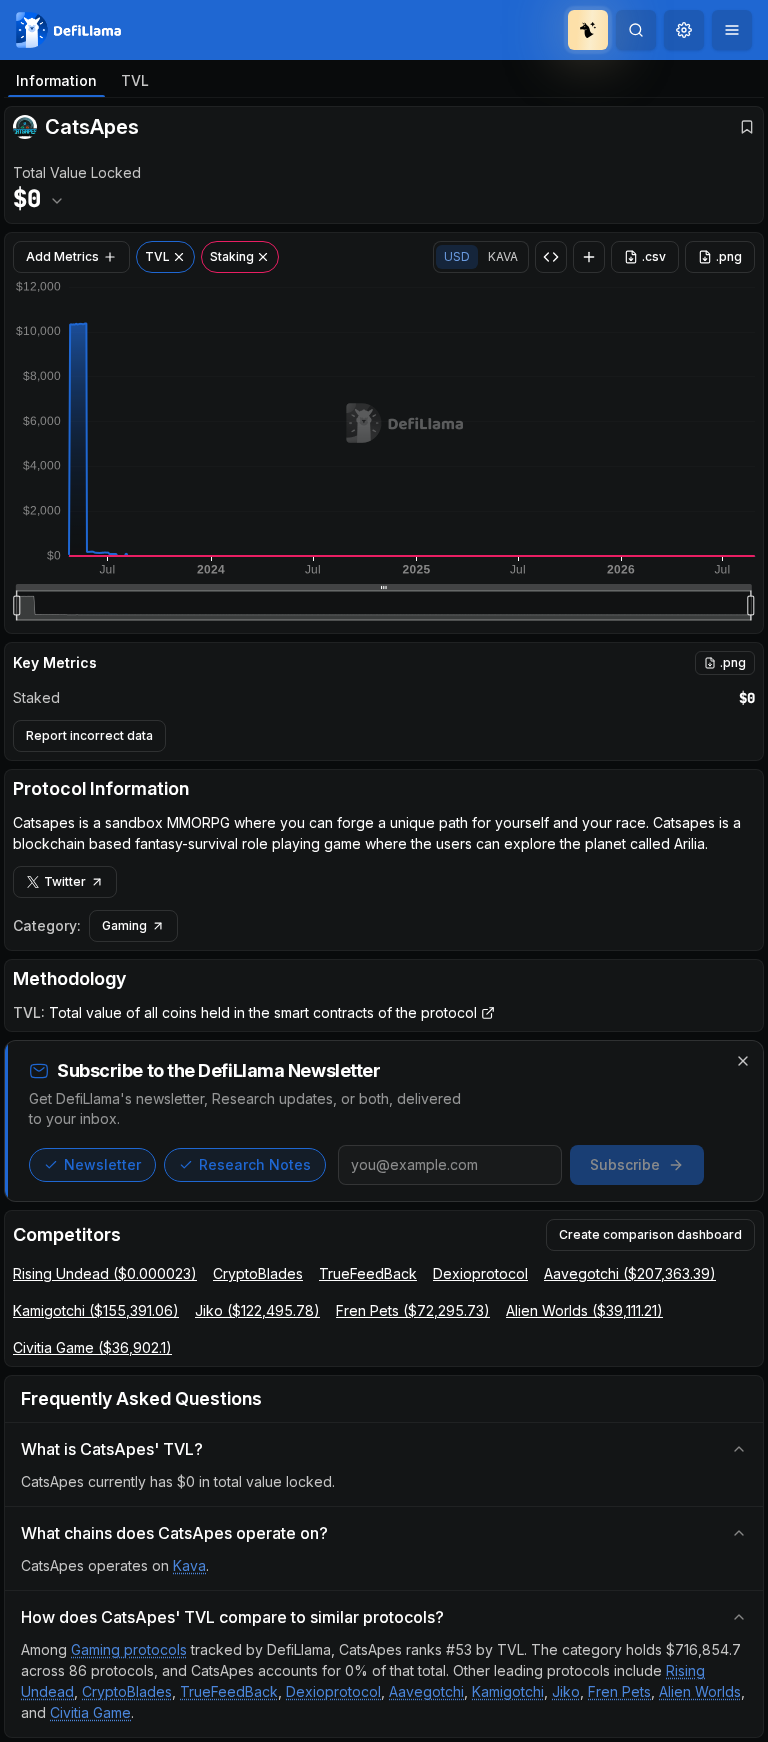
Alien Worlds (700, 1691)
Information (56, 80)
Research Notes (255, 1164)
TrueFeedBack (368, 1273)
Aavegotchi (426, 1691)
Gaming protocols (129, 1649)
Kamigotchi (508, 1691)
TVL (135, 80)
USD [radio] (457, 256)
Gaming (124, 925)
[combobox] (684, 30)
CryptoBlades (258, 1273)
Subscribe (625, 1164)
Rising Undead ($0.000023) (105, 1273)
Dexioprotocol (480, 1273)
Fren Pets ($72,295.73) (413, 1310)
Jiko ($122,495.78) (257, 1310)
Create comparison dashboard (650, 1234)
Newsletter (102, 1164)
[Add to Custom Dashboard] (589, 257)
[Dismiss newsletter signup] (743, 1061)
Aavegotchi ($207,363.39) (630, 1273)
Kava (189, 1565)
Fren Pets (619, 1691)
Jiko (566, 1691)
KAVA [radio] (503, 256)
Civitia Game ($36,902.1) (92, 1347)
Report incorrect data (89, 735)
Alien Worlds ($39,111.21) (584, 1310)
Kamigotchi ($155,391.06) (96, 1310)
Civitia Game (90, 1712)
